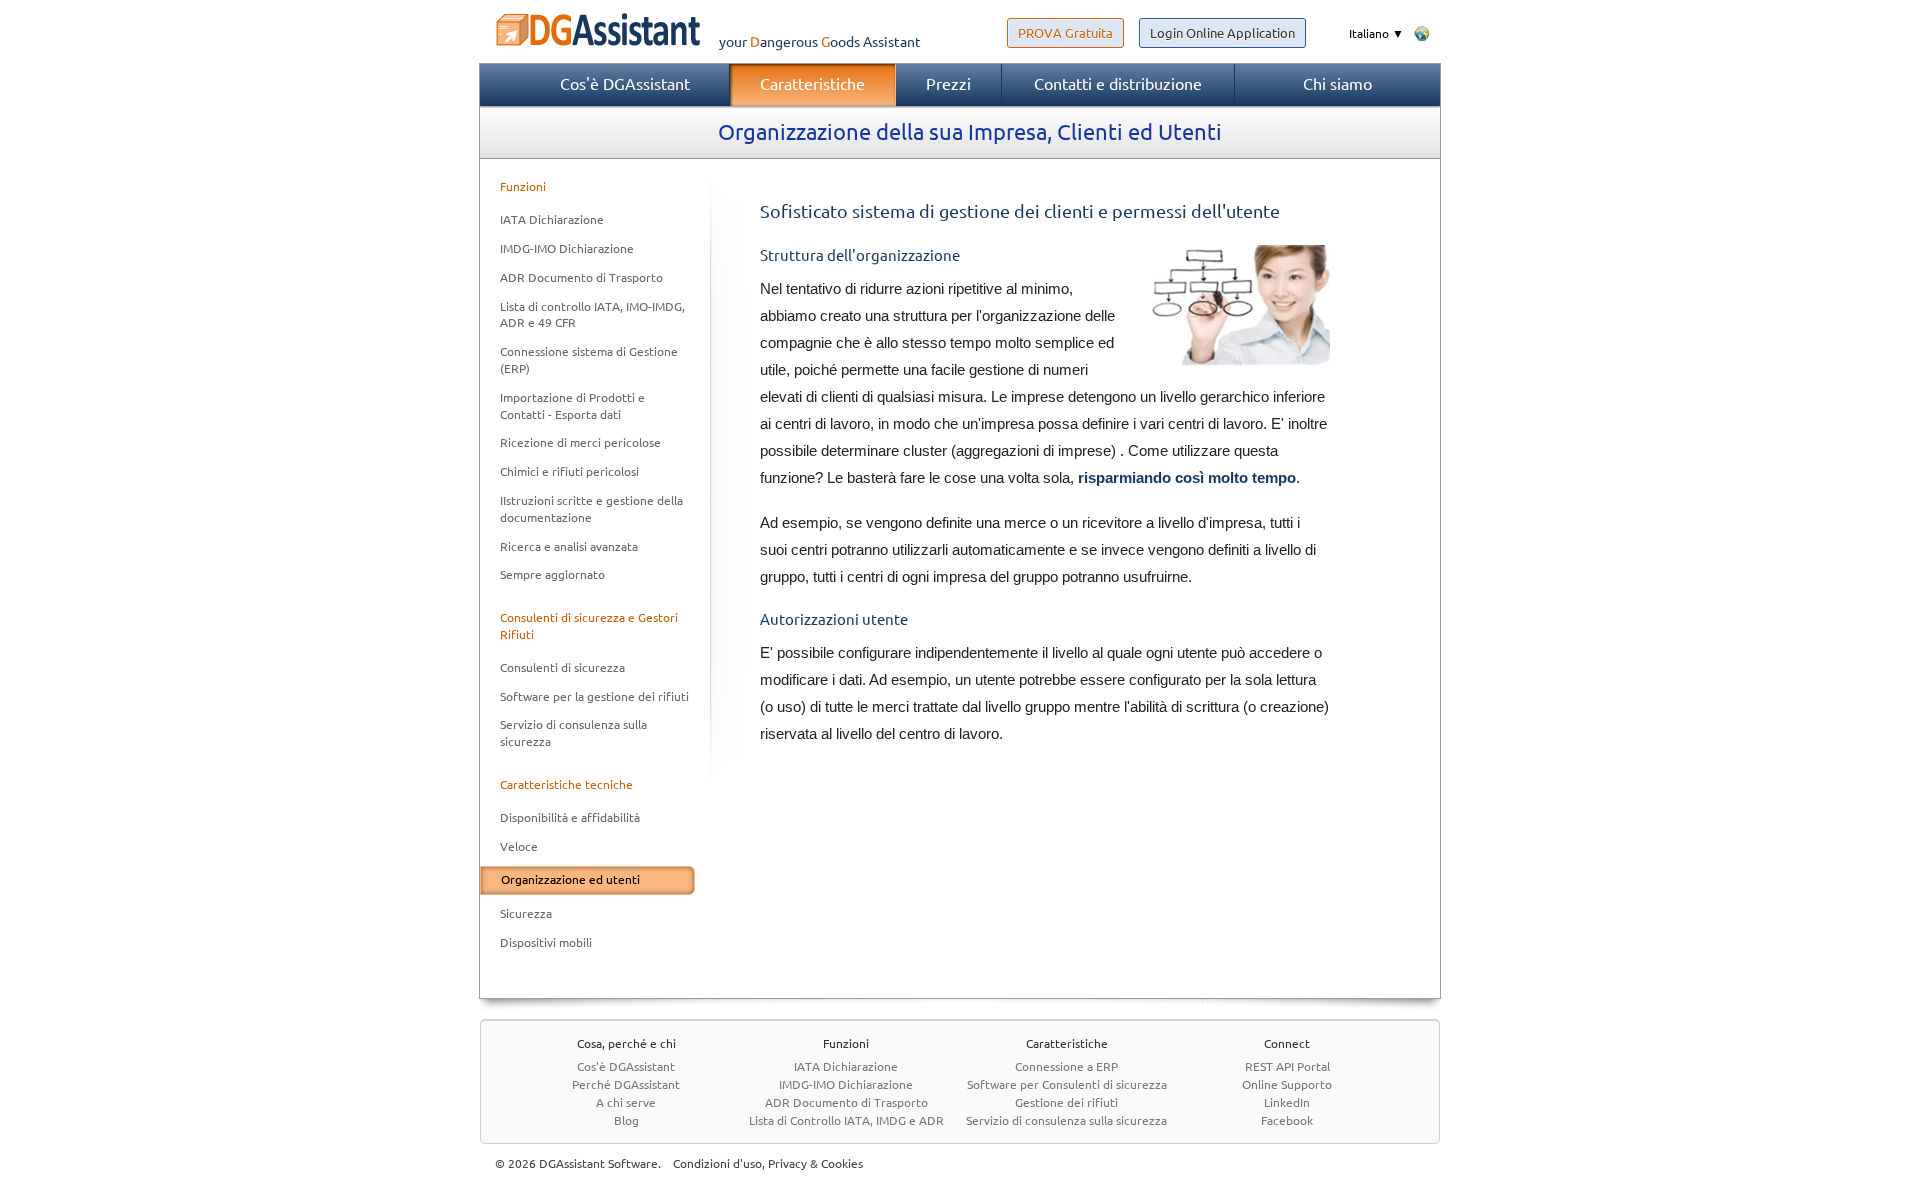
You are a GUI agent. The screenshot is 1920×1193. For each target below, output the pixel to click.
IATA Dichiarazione (552, 219)
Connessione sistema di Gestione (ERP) (589, 360)
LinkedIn (1287, 1102)
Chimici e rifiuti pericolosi (569, 471)
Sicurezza (526, 913)
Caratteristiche (812, 84)
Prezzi (948, 84)
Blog (626, 1120)
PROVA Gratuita (1065, 33)
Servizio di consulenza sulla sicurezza (573, 733)
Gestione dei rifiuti (1066, 1102)
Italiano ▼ (1376, 33)
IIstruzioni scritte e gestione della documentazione (591, 509)
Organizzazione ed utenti (570, 879)
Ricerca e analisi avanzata (569, 546)
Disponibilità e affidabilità (570, 817)
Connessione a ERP (1066, 1066)
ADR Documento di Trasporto (581, 277)
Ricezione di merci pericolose (580, 442)
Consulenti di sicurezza (562, 667)
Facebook (1287, 1120)
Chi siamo (1337, 84)
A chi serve (626, 1102)
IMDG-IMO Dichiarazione (567, 248)
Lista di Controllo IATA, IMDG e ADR (846, 1120)
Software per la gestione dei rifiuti (594, 696)
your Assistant (820, 42)
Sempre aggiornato (552, 574)
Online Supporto (1287, 1084)
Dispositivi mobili (546, 942)
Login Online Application (1222, 33)
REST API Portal (1287, 1066)
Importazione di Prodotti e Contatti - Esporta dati (572, 406)
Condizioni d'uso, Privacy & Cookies (768, 1163)
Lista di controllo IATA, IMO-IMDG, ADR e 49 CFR (592, 315)
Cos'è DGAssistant (625, 84)
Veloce (519, 846)
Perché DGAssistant (626, 1084)
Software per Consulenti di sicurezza (1067, 1084)
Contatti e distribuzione (1118, 84)
